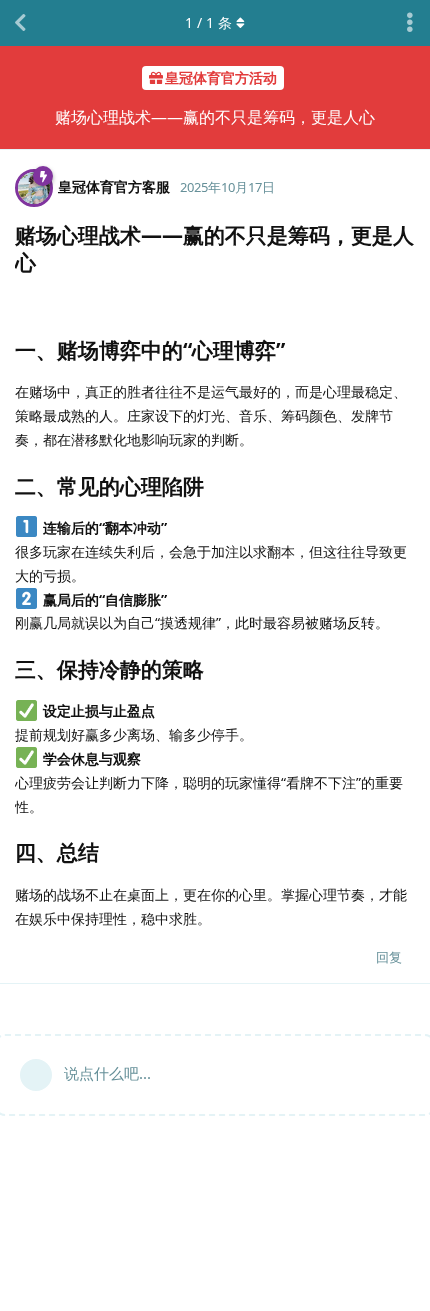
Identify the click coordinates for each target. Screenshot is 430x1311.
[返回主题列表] (20, 23)
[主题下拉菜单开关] (410, 23)
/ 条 (208, 22)
